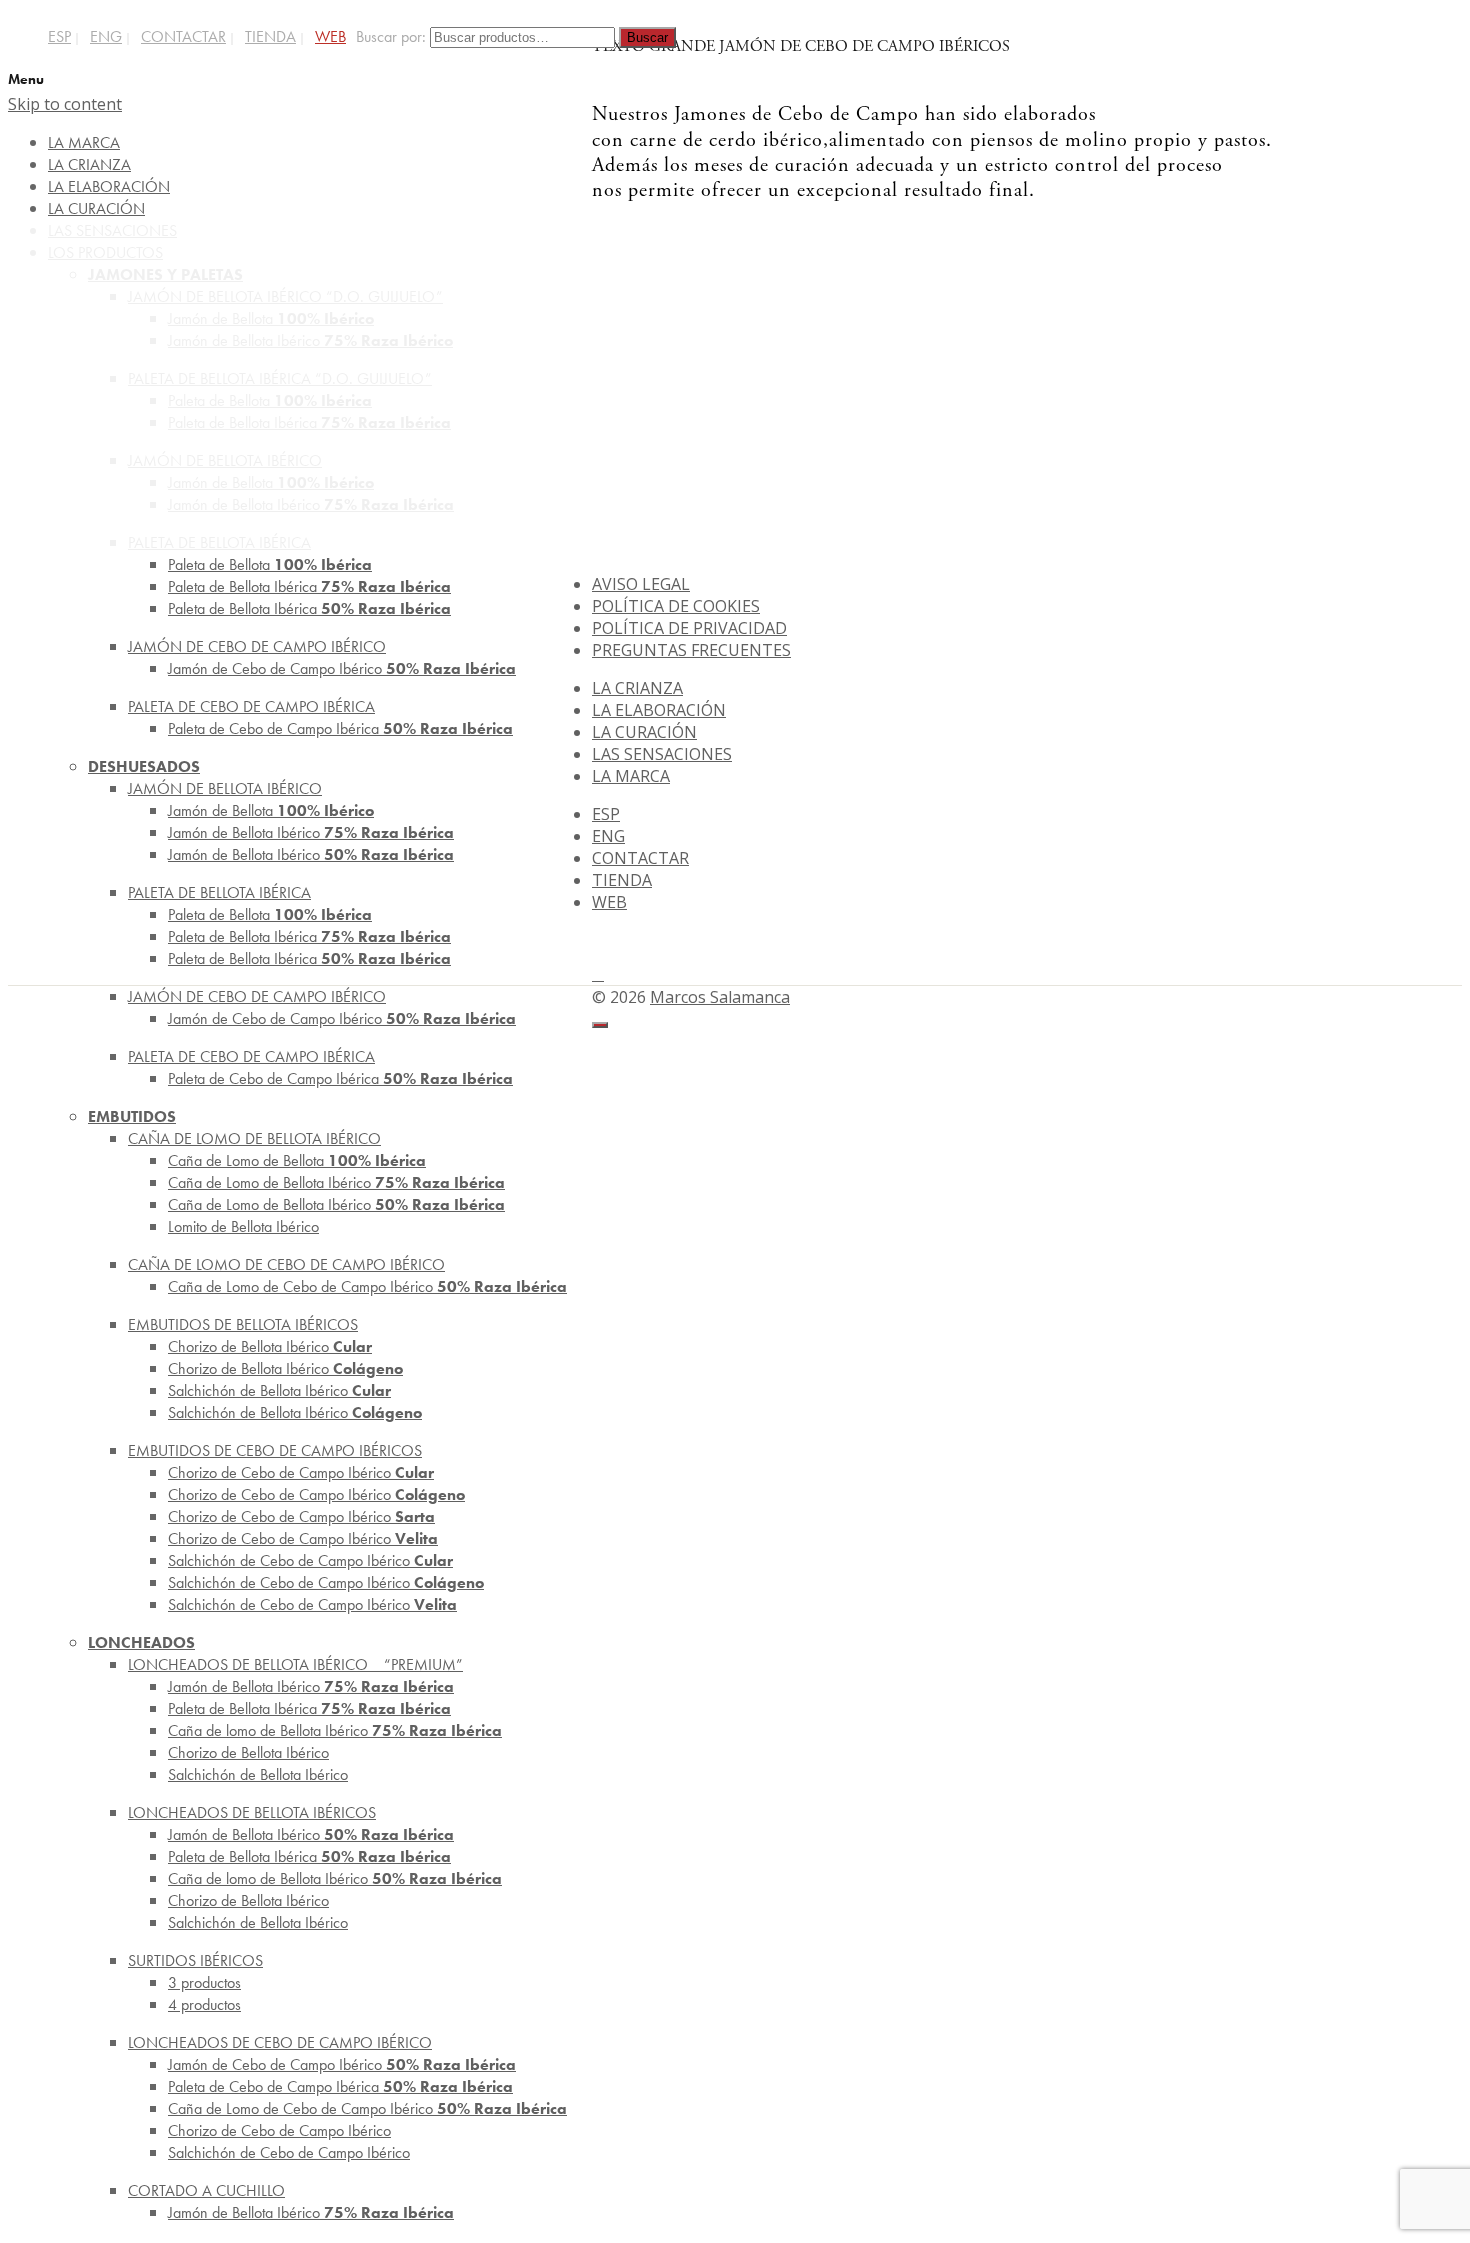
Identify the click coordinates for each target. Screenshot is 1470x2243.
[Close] (600, 1025)
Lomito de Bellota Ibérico (243, 1226)
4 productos (204, 2004)
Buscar (647, 37)
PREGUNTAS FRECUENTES (691, 650)
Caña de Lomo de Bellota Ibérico (336, 1204)
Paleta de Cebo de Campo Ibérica (340, 728)
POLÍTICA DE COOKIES (676, 606)
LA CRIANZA (637, 688)
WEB (330, 36)
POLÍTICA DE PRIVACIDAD (689, 628)
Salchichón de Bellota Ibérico (295, 1412)
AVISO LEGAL (641, 584)
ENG (106, 36)
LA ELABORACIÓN (659, 710)
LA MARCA (631, 776)
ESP (59, 36)
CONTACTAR (183, 36)
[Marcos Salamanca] (1379, 169)
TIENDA (270, 36)
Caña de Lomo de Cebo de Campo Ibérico (367, 1286)
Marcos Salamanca (720, 997)
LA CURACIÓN (644, 732)
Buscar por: (391, 36)
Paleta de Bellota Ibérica (309, 608)
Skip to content (65, 104)
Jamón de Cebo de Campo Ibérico (342, 668)
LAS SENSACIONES (662, 754)
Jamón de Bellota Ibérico (311, 854)
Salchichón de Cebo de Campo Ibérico (312, 1604)
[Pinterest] (598, 974)
